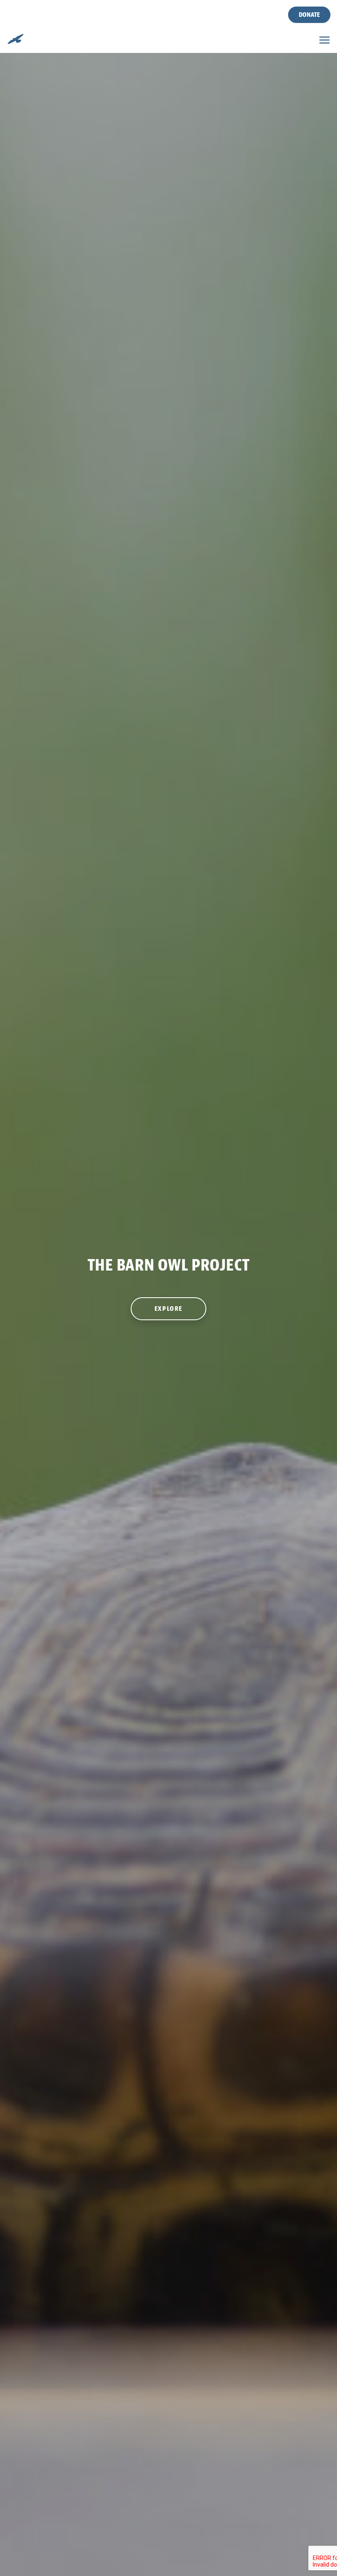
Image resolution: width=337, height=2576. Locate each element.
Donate (309, 15)
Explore (168, 1309)
